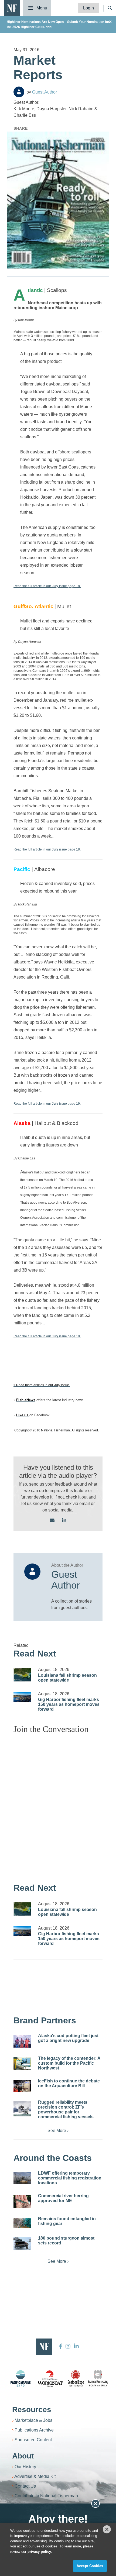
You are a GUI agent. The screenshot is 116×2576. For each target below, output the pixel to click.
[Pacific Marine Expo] (21, 2378)
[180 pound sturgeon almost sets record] (22, 2244)
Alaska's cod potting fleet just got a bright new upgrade (68, 2038)
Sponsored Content (33, 2440)
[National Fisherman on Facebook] (61, 2346)
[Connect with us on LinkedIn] (64, 1521)
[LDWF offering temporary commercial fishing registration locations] (22, 2178)
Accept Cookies (90, 2566)
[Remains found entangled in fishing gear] (22, 2223)
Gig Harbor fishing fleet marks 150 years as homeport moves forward (69, 1704)
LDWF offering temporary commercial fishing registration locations (70, 2178)
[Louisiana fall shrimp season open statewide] (22, 1675)
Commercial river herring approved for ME (63, 2198)
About (23, 2456)
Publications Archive (34, 2430)
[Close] (107, 2529)
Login (88, 8)
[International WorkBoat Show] (50, 2378)
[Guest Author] (19, 92)
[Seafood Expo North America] (76, 2378)
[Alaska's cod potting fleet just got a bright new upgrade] (22, 2041)
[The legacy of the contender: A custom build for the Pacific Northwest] (22, 2064)
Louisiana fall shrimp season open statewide (67, 1678)
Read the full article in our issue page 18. (47, 586)
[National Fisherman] (12, 8)
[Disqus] (58, 1806)
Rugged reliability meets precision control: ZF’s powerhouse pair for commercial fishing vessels (66, 2110)
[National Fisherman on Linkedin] (76, 2346)
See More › (58, 2131)
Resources (32, 2410)
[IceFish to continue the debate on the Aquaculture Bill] (22, 2086)
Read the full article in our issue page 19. (47, 1104)
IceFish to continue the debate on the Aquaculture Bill (69, 2083)
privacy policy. (40, 2552)
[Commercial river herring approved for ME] (22, 2202)
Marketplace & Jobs (33, 2420)
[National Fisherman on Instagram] (68, 2346)
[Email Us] (52, 1521)
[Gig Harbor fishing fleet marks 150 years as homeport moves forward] (22, 1697)
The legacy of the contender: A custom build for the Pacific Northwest (69, 2063)
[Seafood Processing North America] (98, 2378)
